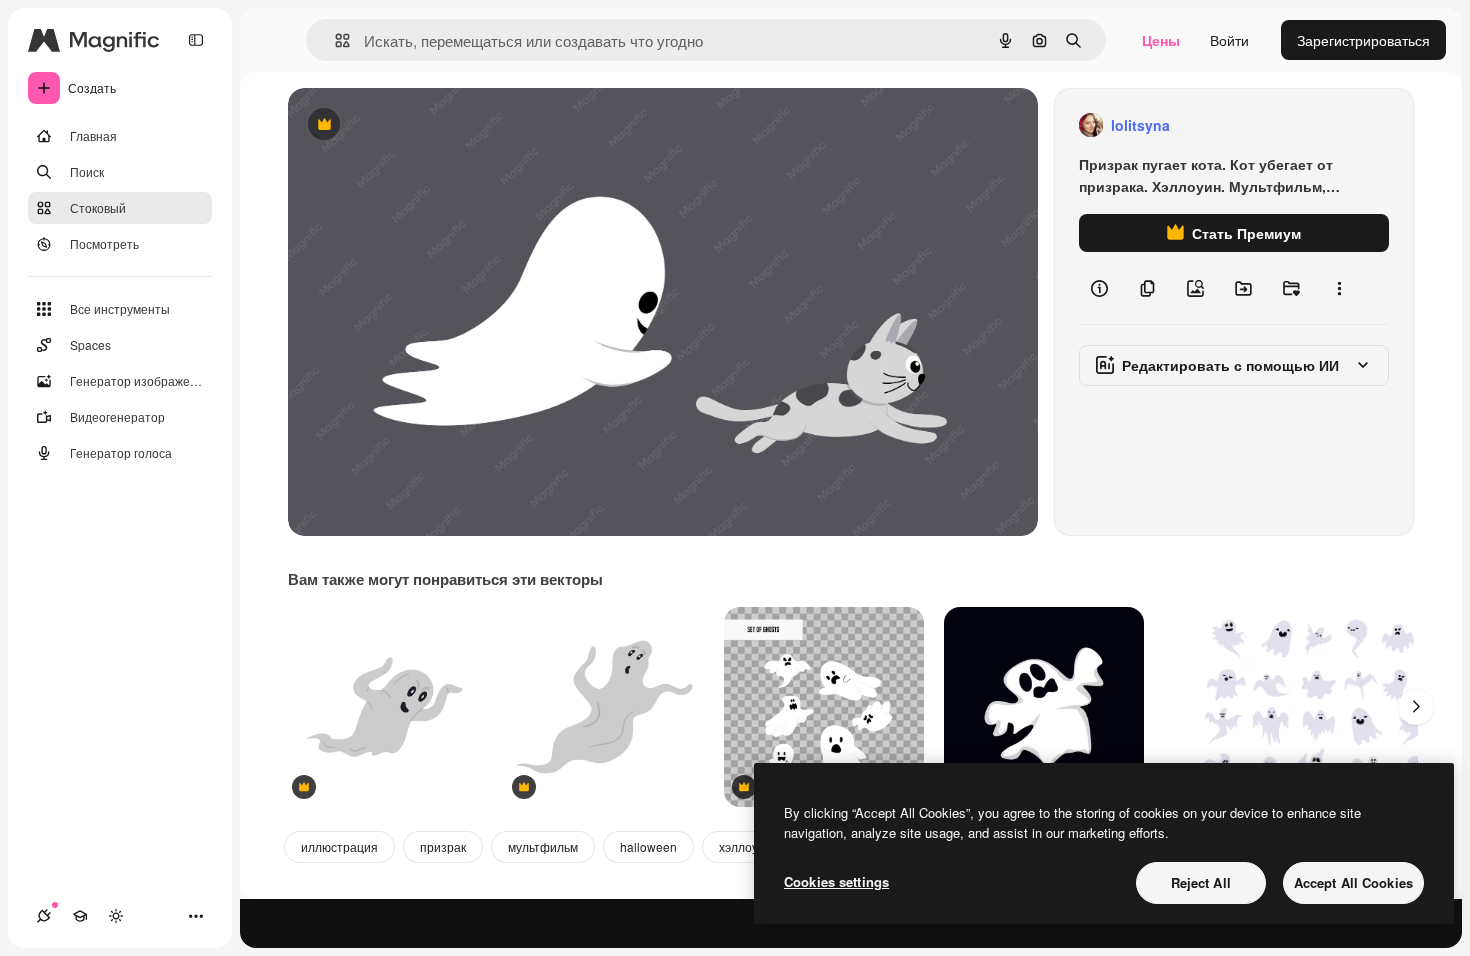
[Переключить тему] (116, 916)
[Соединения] (44, 916)
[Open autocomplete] (334, 40)
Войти (1229, 40)
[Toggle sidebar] (196, 40)
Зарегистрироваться (1363, 40)
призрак (443, 846)
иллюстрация (339, 846)
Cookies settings (836, 881)
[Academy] (80, 916)
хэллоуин (745, 846)
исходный (422, 125)
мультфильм (543, 846)
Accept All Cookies (1353, 882)
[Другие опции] (1339, 288)
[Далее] (1416, 707)
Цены (1161, 40)
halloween (648, 846)
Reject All (1201, 882)
